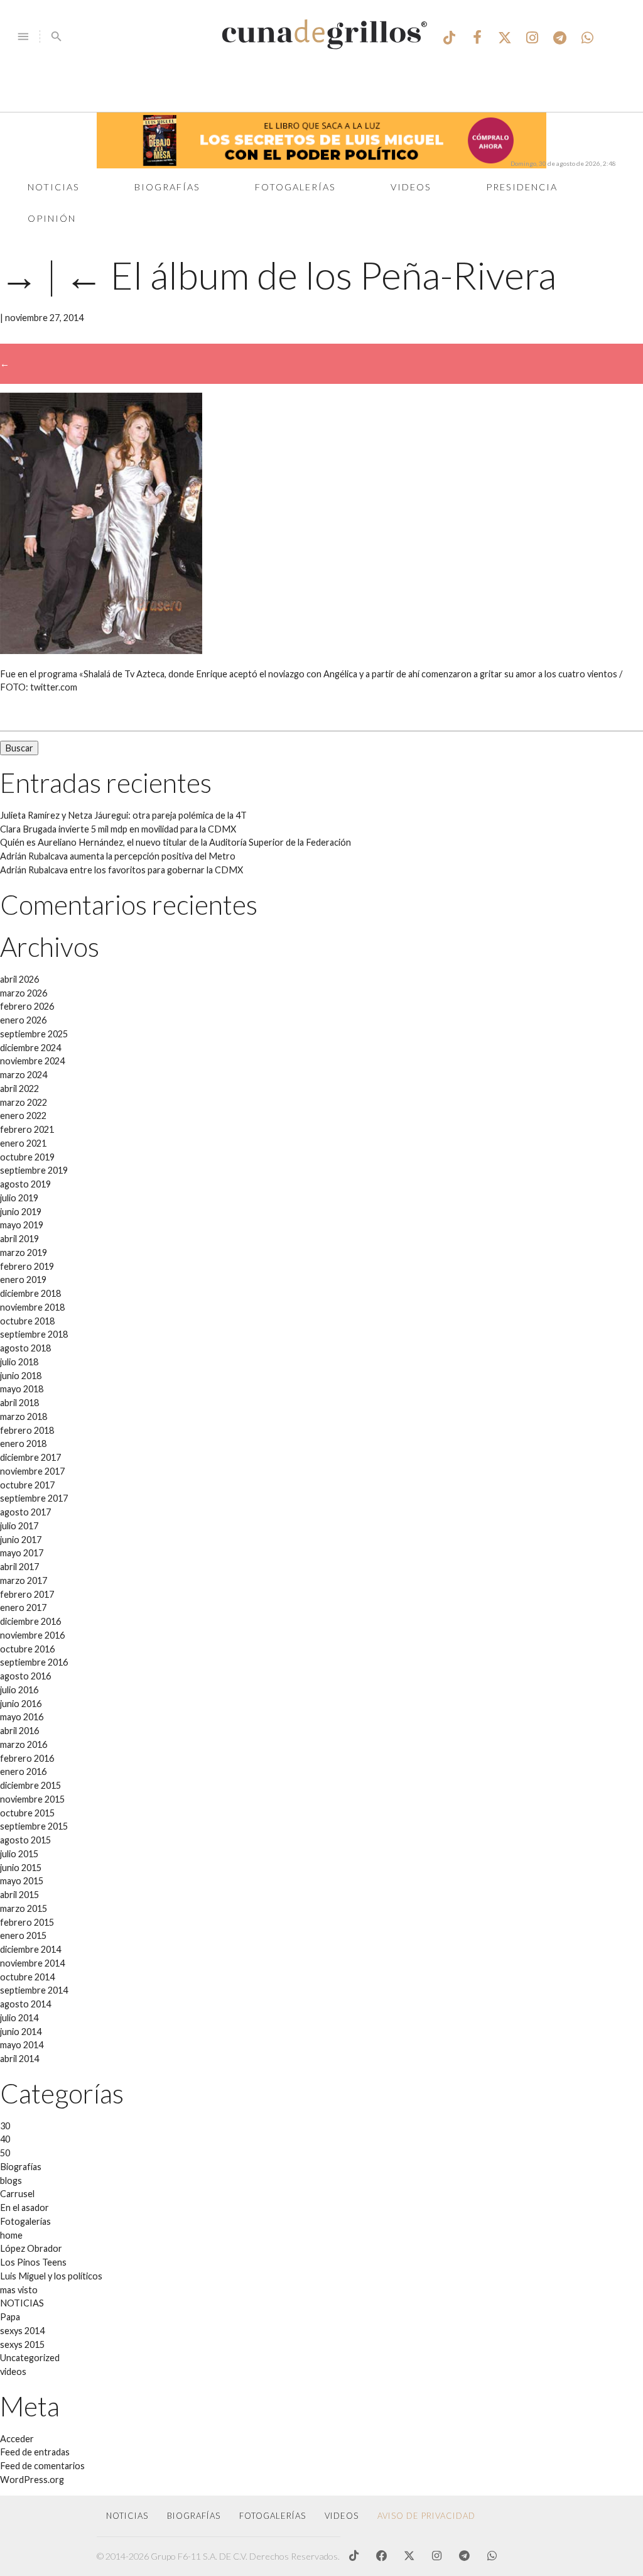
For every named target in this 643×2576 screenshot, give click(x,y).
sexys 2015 (22, 2344)
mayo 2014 (22, 2045)
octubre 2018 (27, 1321)
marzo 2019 (24, 1253)
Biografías (167, 187)
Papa (10, 2317)
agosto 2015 (25, 1840)
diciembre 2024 (30, 1048)
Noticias (54, 187)
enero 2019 (23, 1280)
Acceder (17, 2439)
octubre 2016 (27, 1649)
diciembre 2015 (30, 1785)
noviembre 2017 (32, 1471)
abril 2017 (19, 1567)
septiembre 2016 (34, 1662)
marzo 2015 (24, 1908)
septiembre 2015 (34, 1826)
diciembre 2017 (30, 1457)
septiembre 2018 (34, 1334)
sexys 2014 (22, 2331)
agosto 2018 (25, 1348)
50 (5, 2153)
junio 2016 (21, 1704)
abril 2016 (19, 1731)
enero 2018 (23, 1444)
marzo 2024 (24, 1075)
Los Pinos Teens (33, 2262)
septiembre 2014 (34, 1990)
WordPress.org (32, 2480)
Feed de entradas (35, 2452)
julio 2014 (19, 2018)
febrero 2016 (27, 1758)
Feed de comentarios (42, 2466)
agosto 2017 (25, 1512)
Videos (411, 187)
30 (5, 2126)
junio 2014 (21, 2032)
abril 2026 (19, 979)
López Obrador (31, 2248)
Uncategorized (30, 2358)
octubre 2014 (27, 1977)
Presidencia (522, 187)
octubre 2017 (27, 1485)
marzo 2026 (24, 993)
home (11, 2235)
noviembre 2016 (32, 1635)
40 (5, 2139)
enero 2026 (23, 1020)
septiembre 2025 (34, 1034)
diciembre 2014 (30, 1949)
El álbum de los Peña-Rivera (311, 275)
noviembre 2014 (32, 1963)
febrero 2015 (27, 1922)
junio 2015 (21, 1868)
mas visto (19, 2290)
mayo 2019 (22, 1225)
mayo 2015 (22, 1881)
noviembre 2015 (32, 1799)
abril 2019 (19, 1239)
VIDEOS (342, 2516)
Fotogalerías (295, 187)
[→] (101, 651)
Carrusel (17, 2194)
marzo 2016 (24, 1744)
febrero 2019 (27, 1266)
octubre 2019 (27, 1157)
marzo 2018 (24, 1416)
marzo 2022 (24, 1102)
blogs (11, 2180)
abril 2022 (19, 1089)
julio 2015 (19, 1854)
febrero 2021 (27, 1129)
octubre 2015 (27, 1813)
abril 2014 (19, 2059)
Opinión (52, 218)
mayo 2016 (22, 1717)
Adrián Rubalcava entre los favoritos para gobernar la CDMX (122, 870)
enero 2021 (23, 1143)
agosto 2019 (25, 1184)
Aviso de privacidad (426, 2516)
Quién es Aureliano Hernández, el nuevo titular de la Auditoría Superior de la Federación (176, 842)
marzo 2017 (24, 1580)
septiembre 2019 (34, 1170)
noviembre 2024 (32, 1061)
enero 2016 (23, 1771)
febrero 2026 (27, 1006)
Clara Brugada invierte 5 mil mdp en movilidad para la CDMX (118, 829)
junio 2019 (21, 1212)
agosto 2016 (25, 1676)
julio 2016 (19, 1690)
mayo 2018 (22, 1389)
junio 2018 (21, 1376)
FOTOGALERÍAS (273, 2516)
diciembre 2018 (30, 1293)
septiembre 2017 (34, 1498)
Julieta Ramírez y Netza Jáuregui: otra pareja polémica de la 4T (123, 815)
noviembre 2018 (32, 1307)
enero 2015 (23, 1935)
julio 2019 (19, 1198)
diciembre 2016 (30, 1621)
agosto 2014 (25, 2004)
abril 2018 (19, 1403)
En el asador (24, 2208)
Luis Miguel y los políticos (51, 2276)
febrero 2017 (27, 1594)
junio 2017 (21, 1540)
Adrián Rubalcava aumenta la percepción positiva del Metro (118, 856)
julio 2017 (19, 1526)
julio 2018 (19, 1362)
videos (13, 2371)
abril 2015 (19, 1895)
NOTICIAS (22, 2303)
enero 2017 (23, 1607)
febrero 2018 (27, 1430)
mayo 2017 (22, 1553)
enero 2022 (23, 1116)
